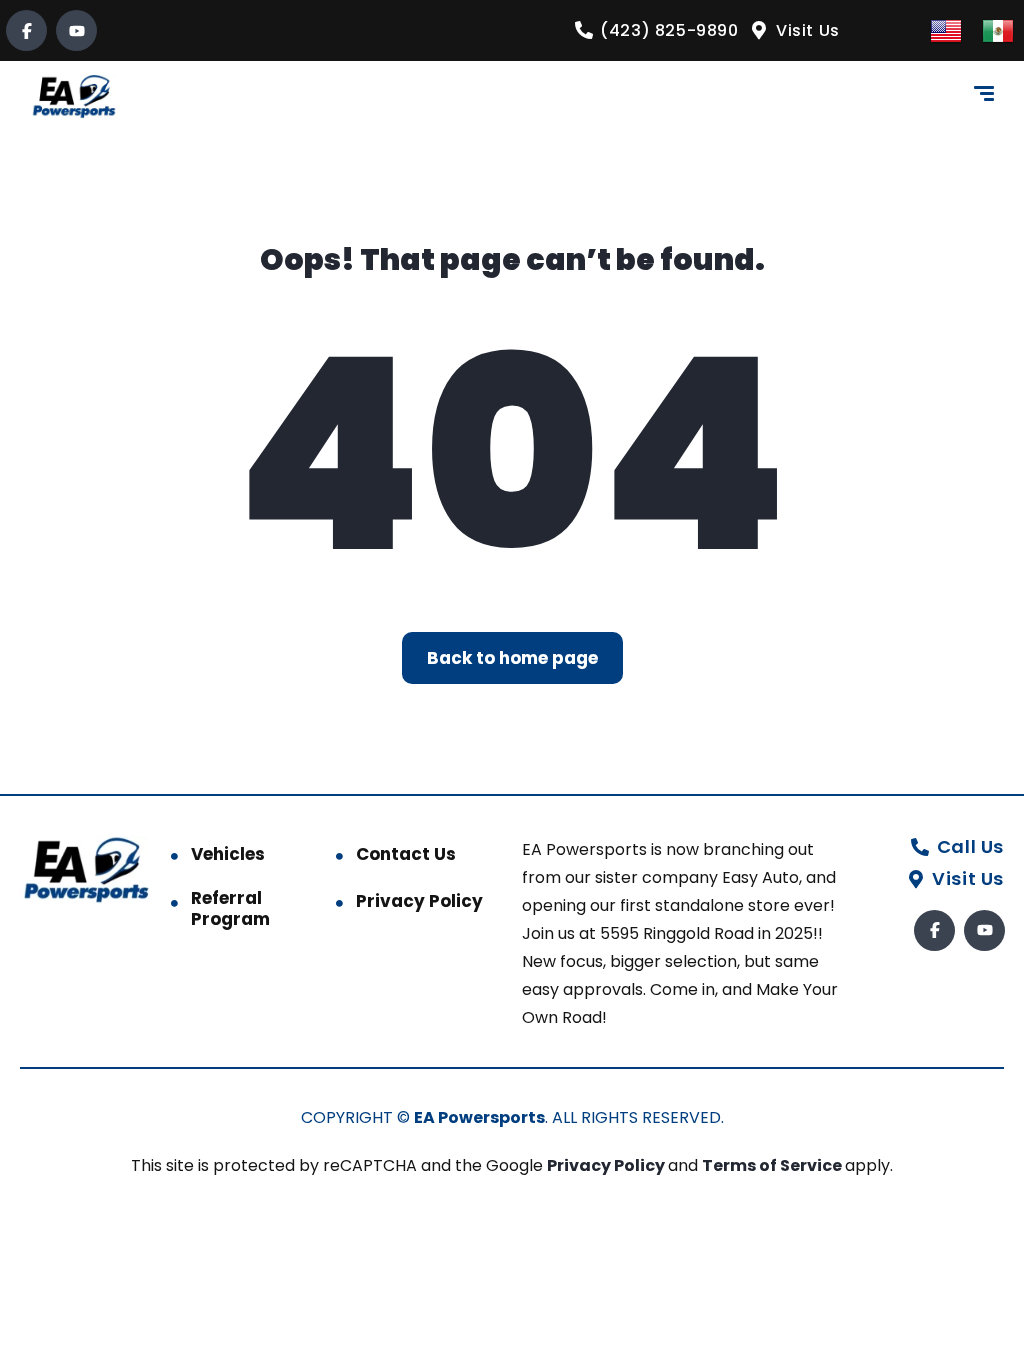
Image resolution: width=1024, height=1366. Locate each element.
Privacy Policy (419, 901)
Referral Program (230, 908)
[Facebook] (26, 30)
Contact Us (406, 854)
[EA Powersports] (73, 96)
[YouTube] (76, 30)
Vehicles (228, 854)
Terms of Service (773, 1165)
